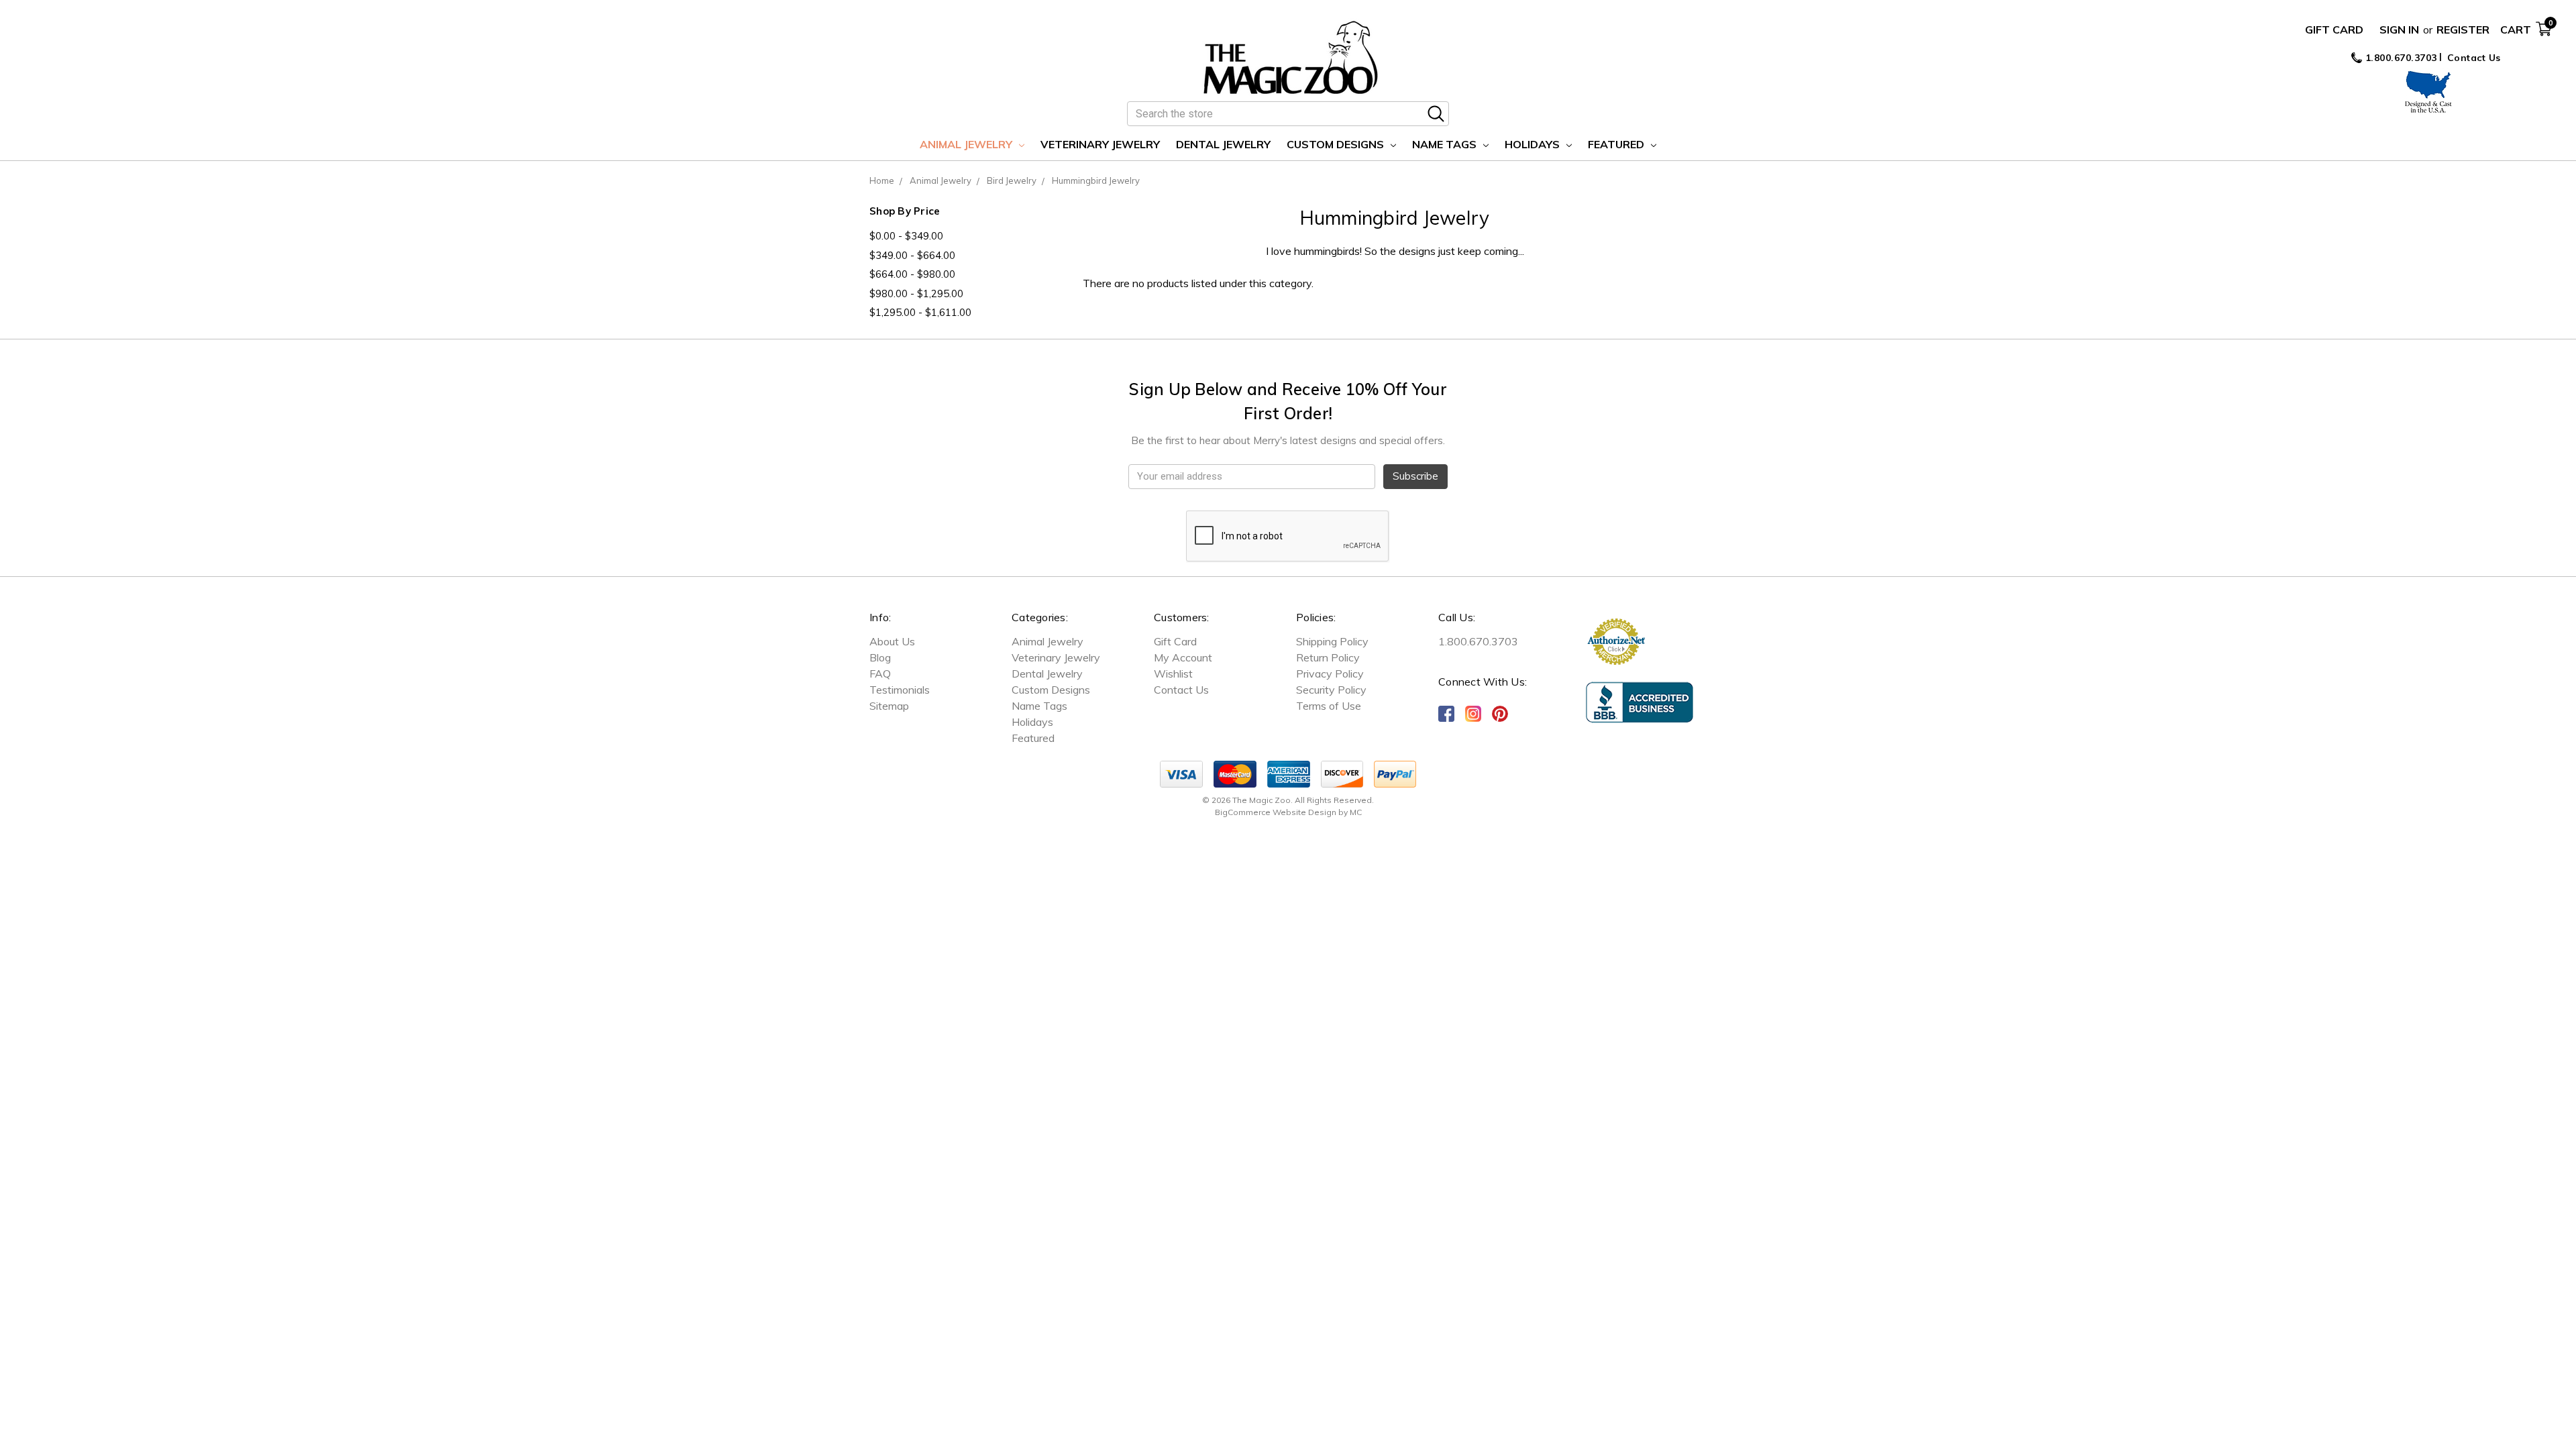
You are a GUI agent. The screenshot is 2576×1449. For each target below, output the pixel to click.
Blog (880, 657)
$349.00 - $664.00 (912, 255)
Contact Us (2474, 58)
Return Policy (1328, 657)
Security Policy (1331, 690)
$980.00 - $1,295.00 (916, 293)
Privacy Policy (1330, 674)
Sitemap (889, 706)
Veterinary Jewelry (1100, 144)
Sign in (2399, 30)
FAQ (880, 674)
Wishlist (1173, 674)
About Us (892, 641)
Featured (1617, 144)
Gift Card (2334, 30)
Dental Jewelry (1223, 144)
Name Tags (1446, 144)
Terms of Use (1329, 706)
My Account (1183, 657)
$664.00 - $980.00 (912, 274)
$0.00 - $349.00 (906, 236)
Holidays (1534, 144)
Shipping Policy (1332, 641)
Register (2463, 30)
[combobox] (1288, 114)
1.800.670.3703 (2400, 58)
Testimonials (900, 690)
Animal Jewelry (967, 144)
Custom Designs (1337, 144)
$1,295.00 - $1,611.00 (920, 312)
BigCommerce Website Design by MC (1288, 812)
